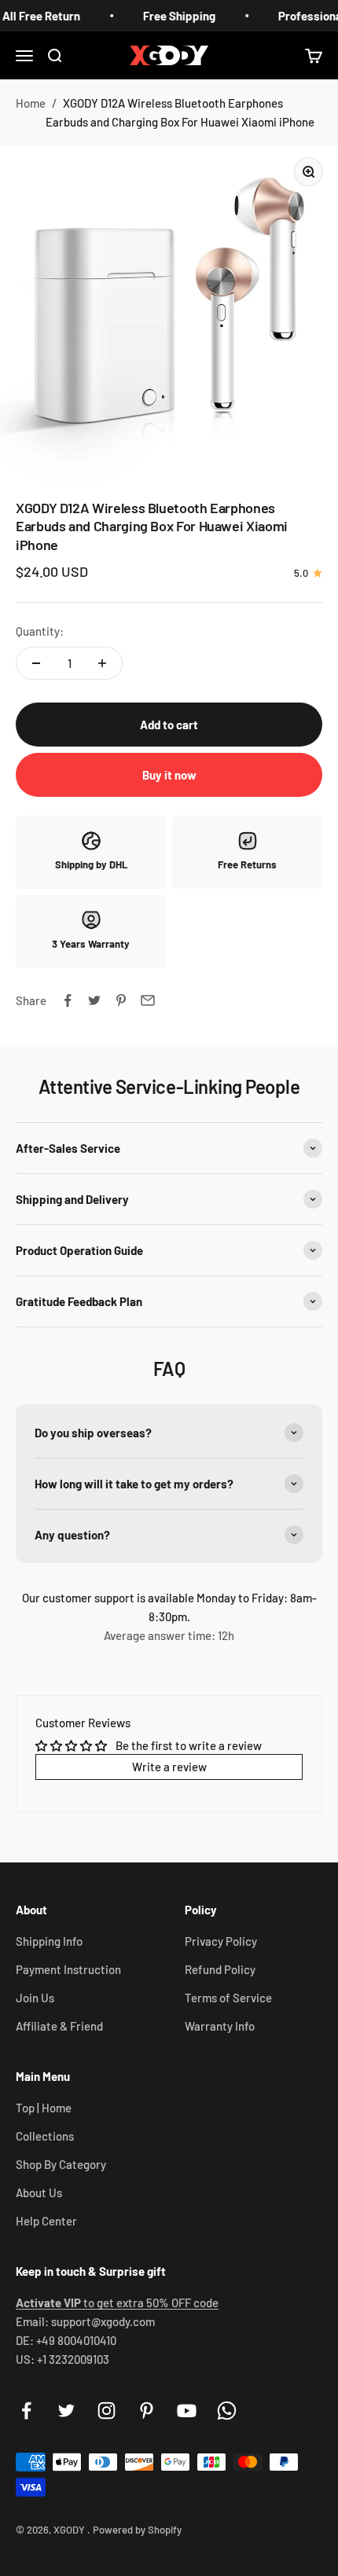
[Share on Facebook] (68, 1000)
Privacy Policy (221, 1941)
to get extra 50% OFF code (117, 2303)
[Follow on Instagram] (107, 2411)
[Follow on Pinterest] (147, 2411)
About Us (39, 2193)
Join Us (35, 1998)
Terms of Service (228, 1998)
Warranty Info (220, 2026)
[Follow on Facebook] (26, 2411)
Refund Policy (220, 1969)
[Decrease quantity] (36, 663)
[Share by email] (148, 1000)
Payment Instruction (68, 1969)
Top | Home (44, 2108)
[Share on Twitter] (94, 1000)
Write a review (169, 1767)
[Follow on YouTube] (187, 2411)
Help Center (46, 2221)
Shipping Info (49, 1941)
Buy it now (169, 775)
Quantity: (40, 631)
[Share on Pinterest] (121, 1000)
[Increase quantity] (102, 663)
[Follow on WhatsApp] (227, 2411)
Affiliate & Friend (59, 2026)
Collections (45, 2136)
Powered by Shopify (137, 2530)
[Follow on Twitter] (66, 2411)
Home (31, 103)
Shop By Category (61, 2164)
